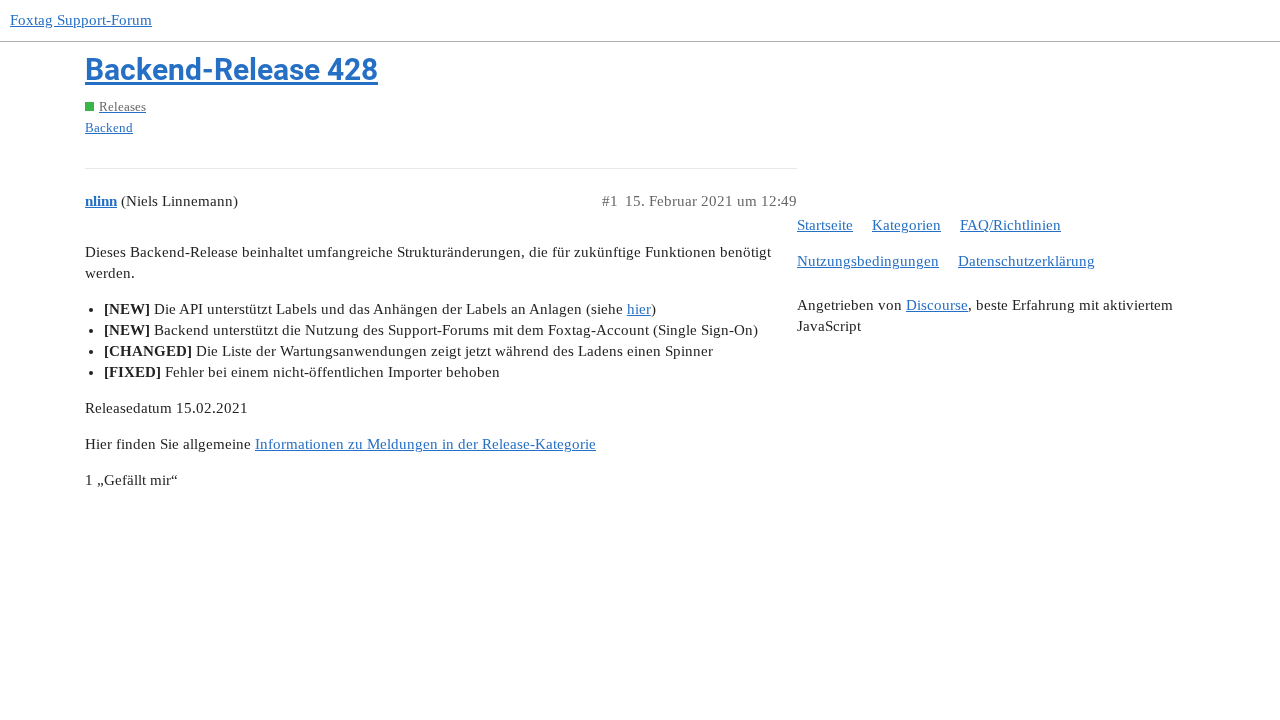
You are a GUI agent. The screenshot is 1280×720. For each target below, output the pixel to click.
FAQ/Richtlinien (1010, 225)
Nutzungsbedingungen (868, 261)
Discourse (937, 305)
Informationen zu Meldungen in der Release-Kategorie (425, 444)
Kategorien (906, 225)
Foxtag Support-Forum (81, 20)
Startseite (825, 225)
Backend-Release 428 (231, 69)
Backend (109, 127)
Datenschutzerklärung (1026, 261)
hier (639, 309)
